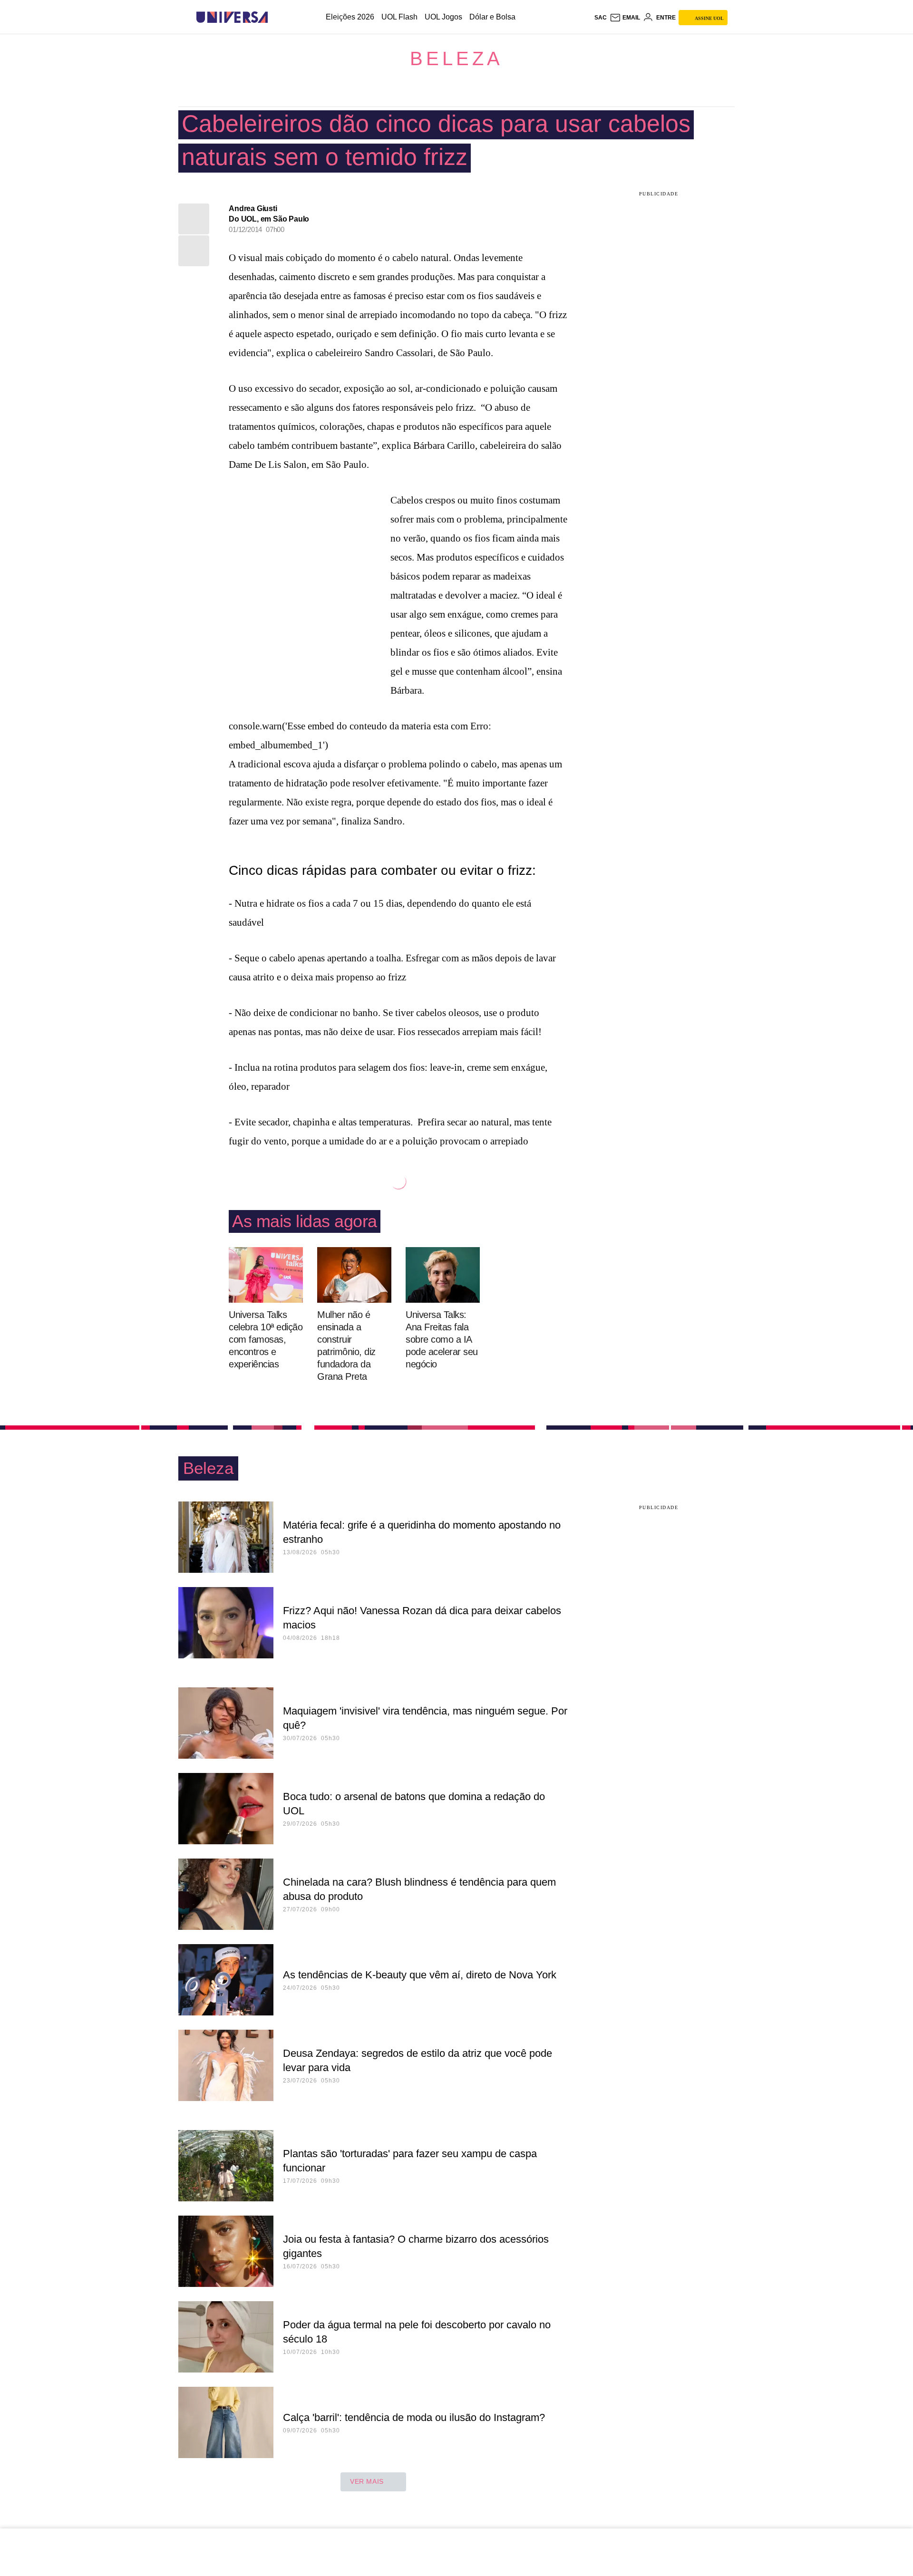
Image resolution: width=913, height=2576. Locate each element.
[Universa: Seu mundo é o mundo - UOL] (232, 17)
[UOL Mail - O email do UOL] (625, 18)
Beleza (456, 58)
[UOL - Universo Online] (276, 17)
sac (601, 18)
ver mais (367, 2481)
